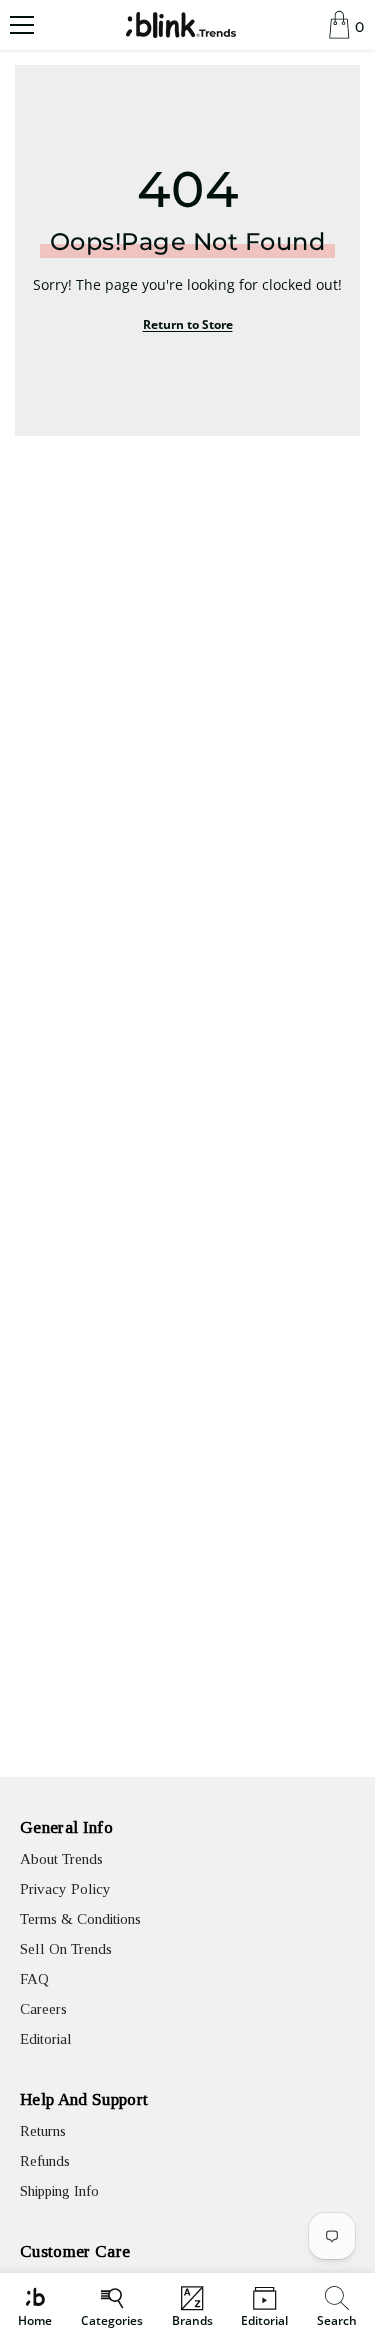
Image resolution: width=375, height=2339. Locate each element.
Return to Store (188, 324)
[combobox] (339, 2306)
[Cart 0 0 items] (339, 25)
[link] (337, 2306)
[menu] (22, 25)
